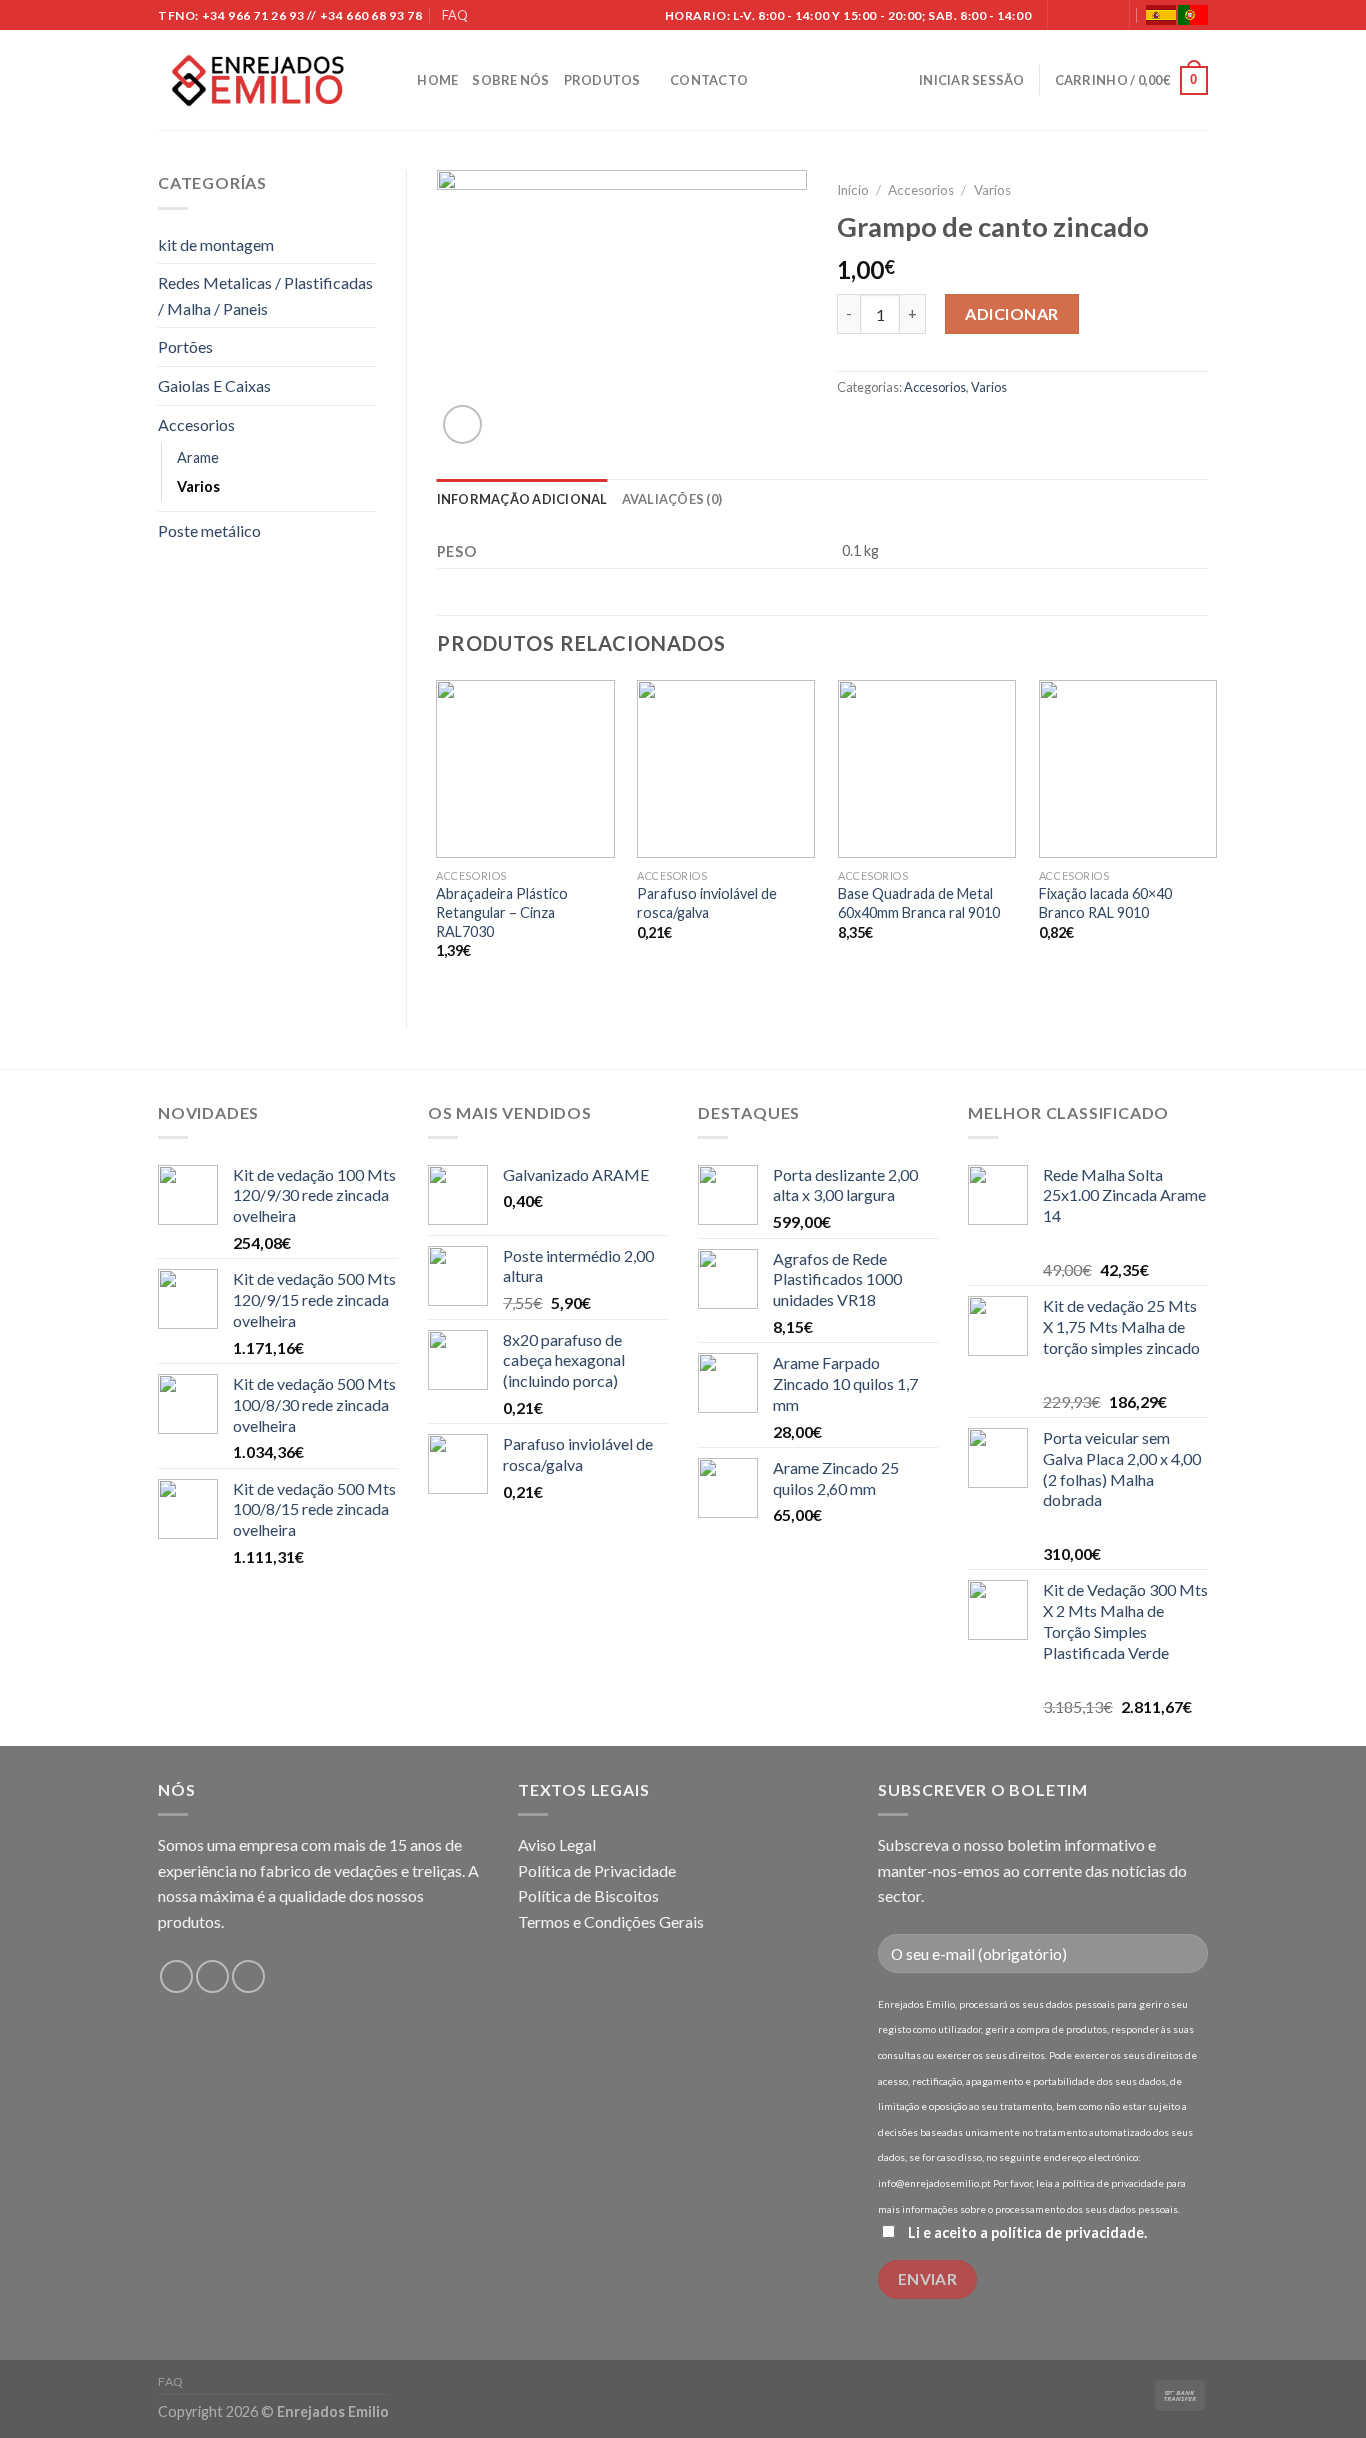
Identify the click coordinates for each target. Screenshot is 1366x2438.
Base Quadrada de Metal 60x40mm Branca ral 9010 (919, 903)
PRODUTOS (602, 80)
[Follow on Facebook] (1065, 16)
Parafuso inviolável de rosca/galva (707, 903)
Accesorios (196, 424)
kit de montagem (216, 244)
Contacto (709, 80)
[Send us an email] (1084, 16)
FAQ (455, 15)
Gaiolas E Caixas (214, 385)
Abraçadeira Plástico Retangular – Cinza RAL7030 (502, 912)
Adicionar (1011, 313)
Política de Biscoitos (588, 1895)
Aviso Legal (557, 1844)
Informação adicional (522, 499)
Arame (198, 457)
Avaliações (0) (672, 499)
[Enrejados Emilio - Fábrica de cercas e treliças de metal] (258, 80)
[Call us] (1104, 16)
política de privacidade (1067, 2232)
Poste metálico (209, 530)
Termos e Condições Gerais (611, 1921)
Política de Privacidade (597, 1870)
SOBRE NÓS (510, 80)
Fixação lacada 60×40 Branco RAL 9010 (1105, 903)
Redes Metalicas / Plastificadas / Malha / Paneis (265, 295)
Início (853, 190)
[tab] (522, 499)
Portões (185, 346)
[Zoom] (462, 424)
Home (437, 80)
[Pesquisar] (395, 80)
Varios (198, 486)
